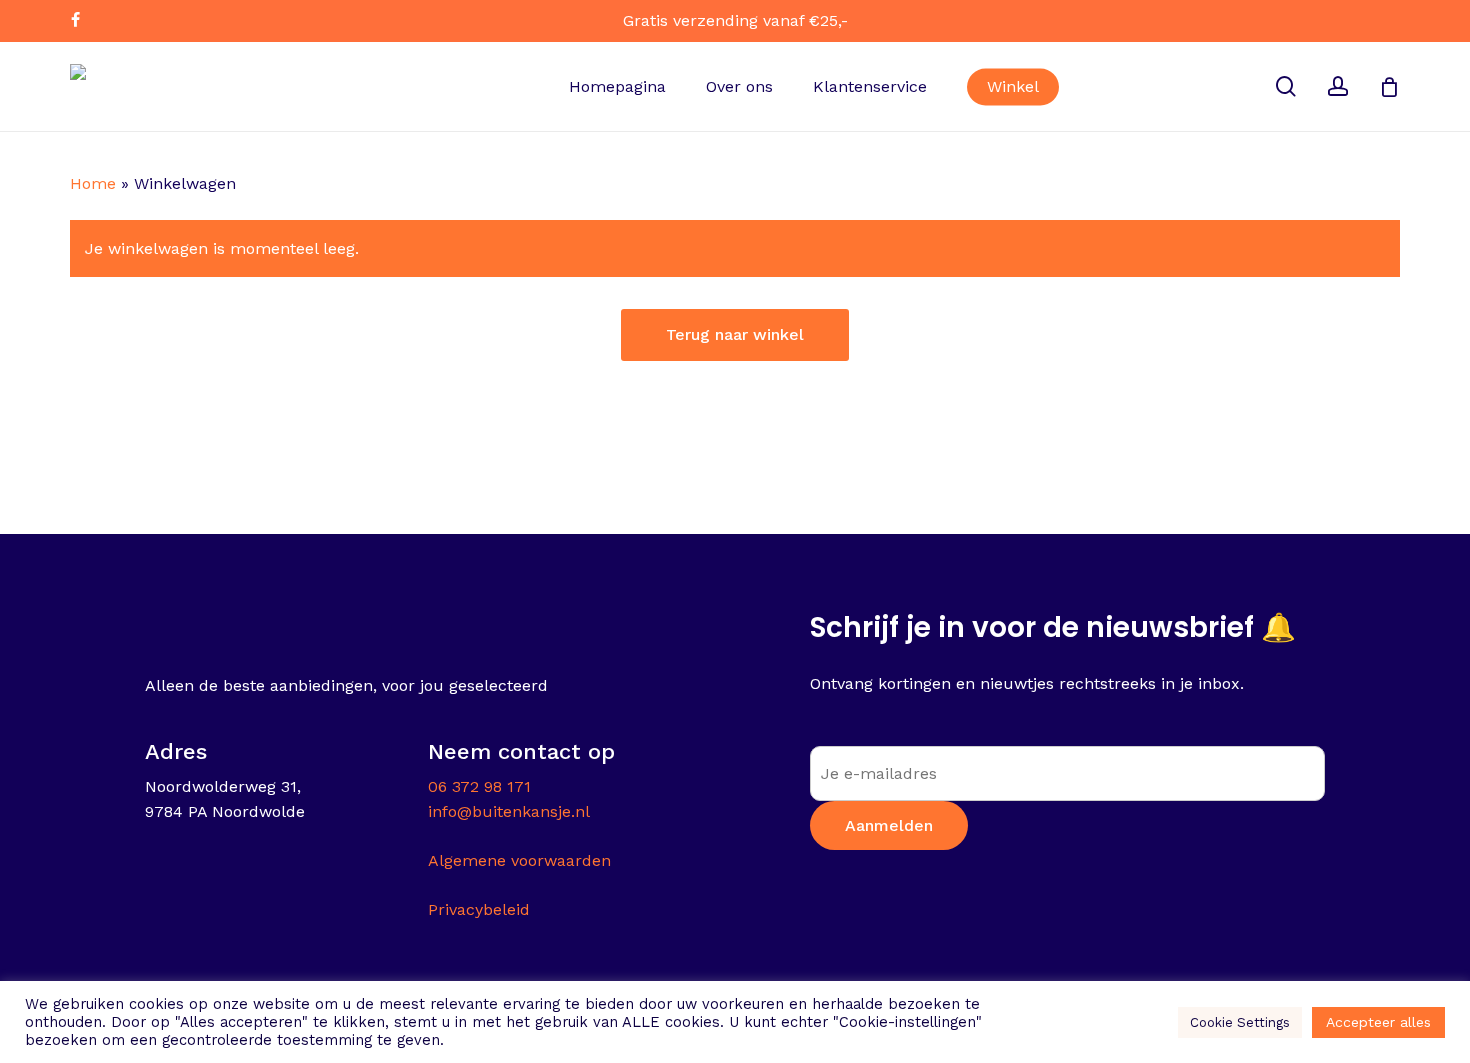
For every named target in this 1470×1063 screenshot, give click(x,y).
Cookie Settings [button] (1240, 1022)
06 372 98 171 (479, 786)
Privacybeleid (479, 909)
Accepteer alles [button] (1378, 1022)
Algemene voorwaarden (519, 860)
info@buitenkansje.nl (509, 811)
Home (93, 183)
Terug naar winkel (735, 334)
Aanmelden (889, 825)
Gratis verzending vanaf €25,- (735, 20)
